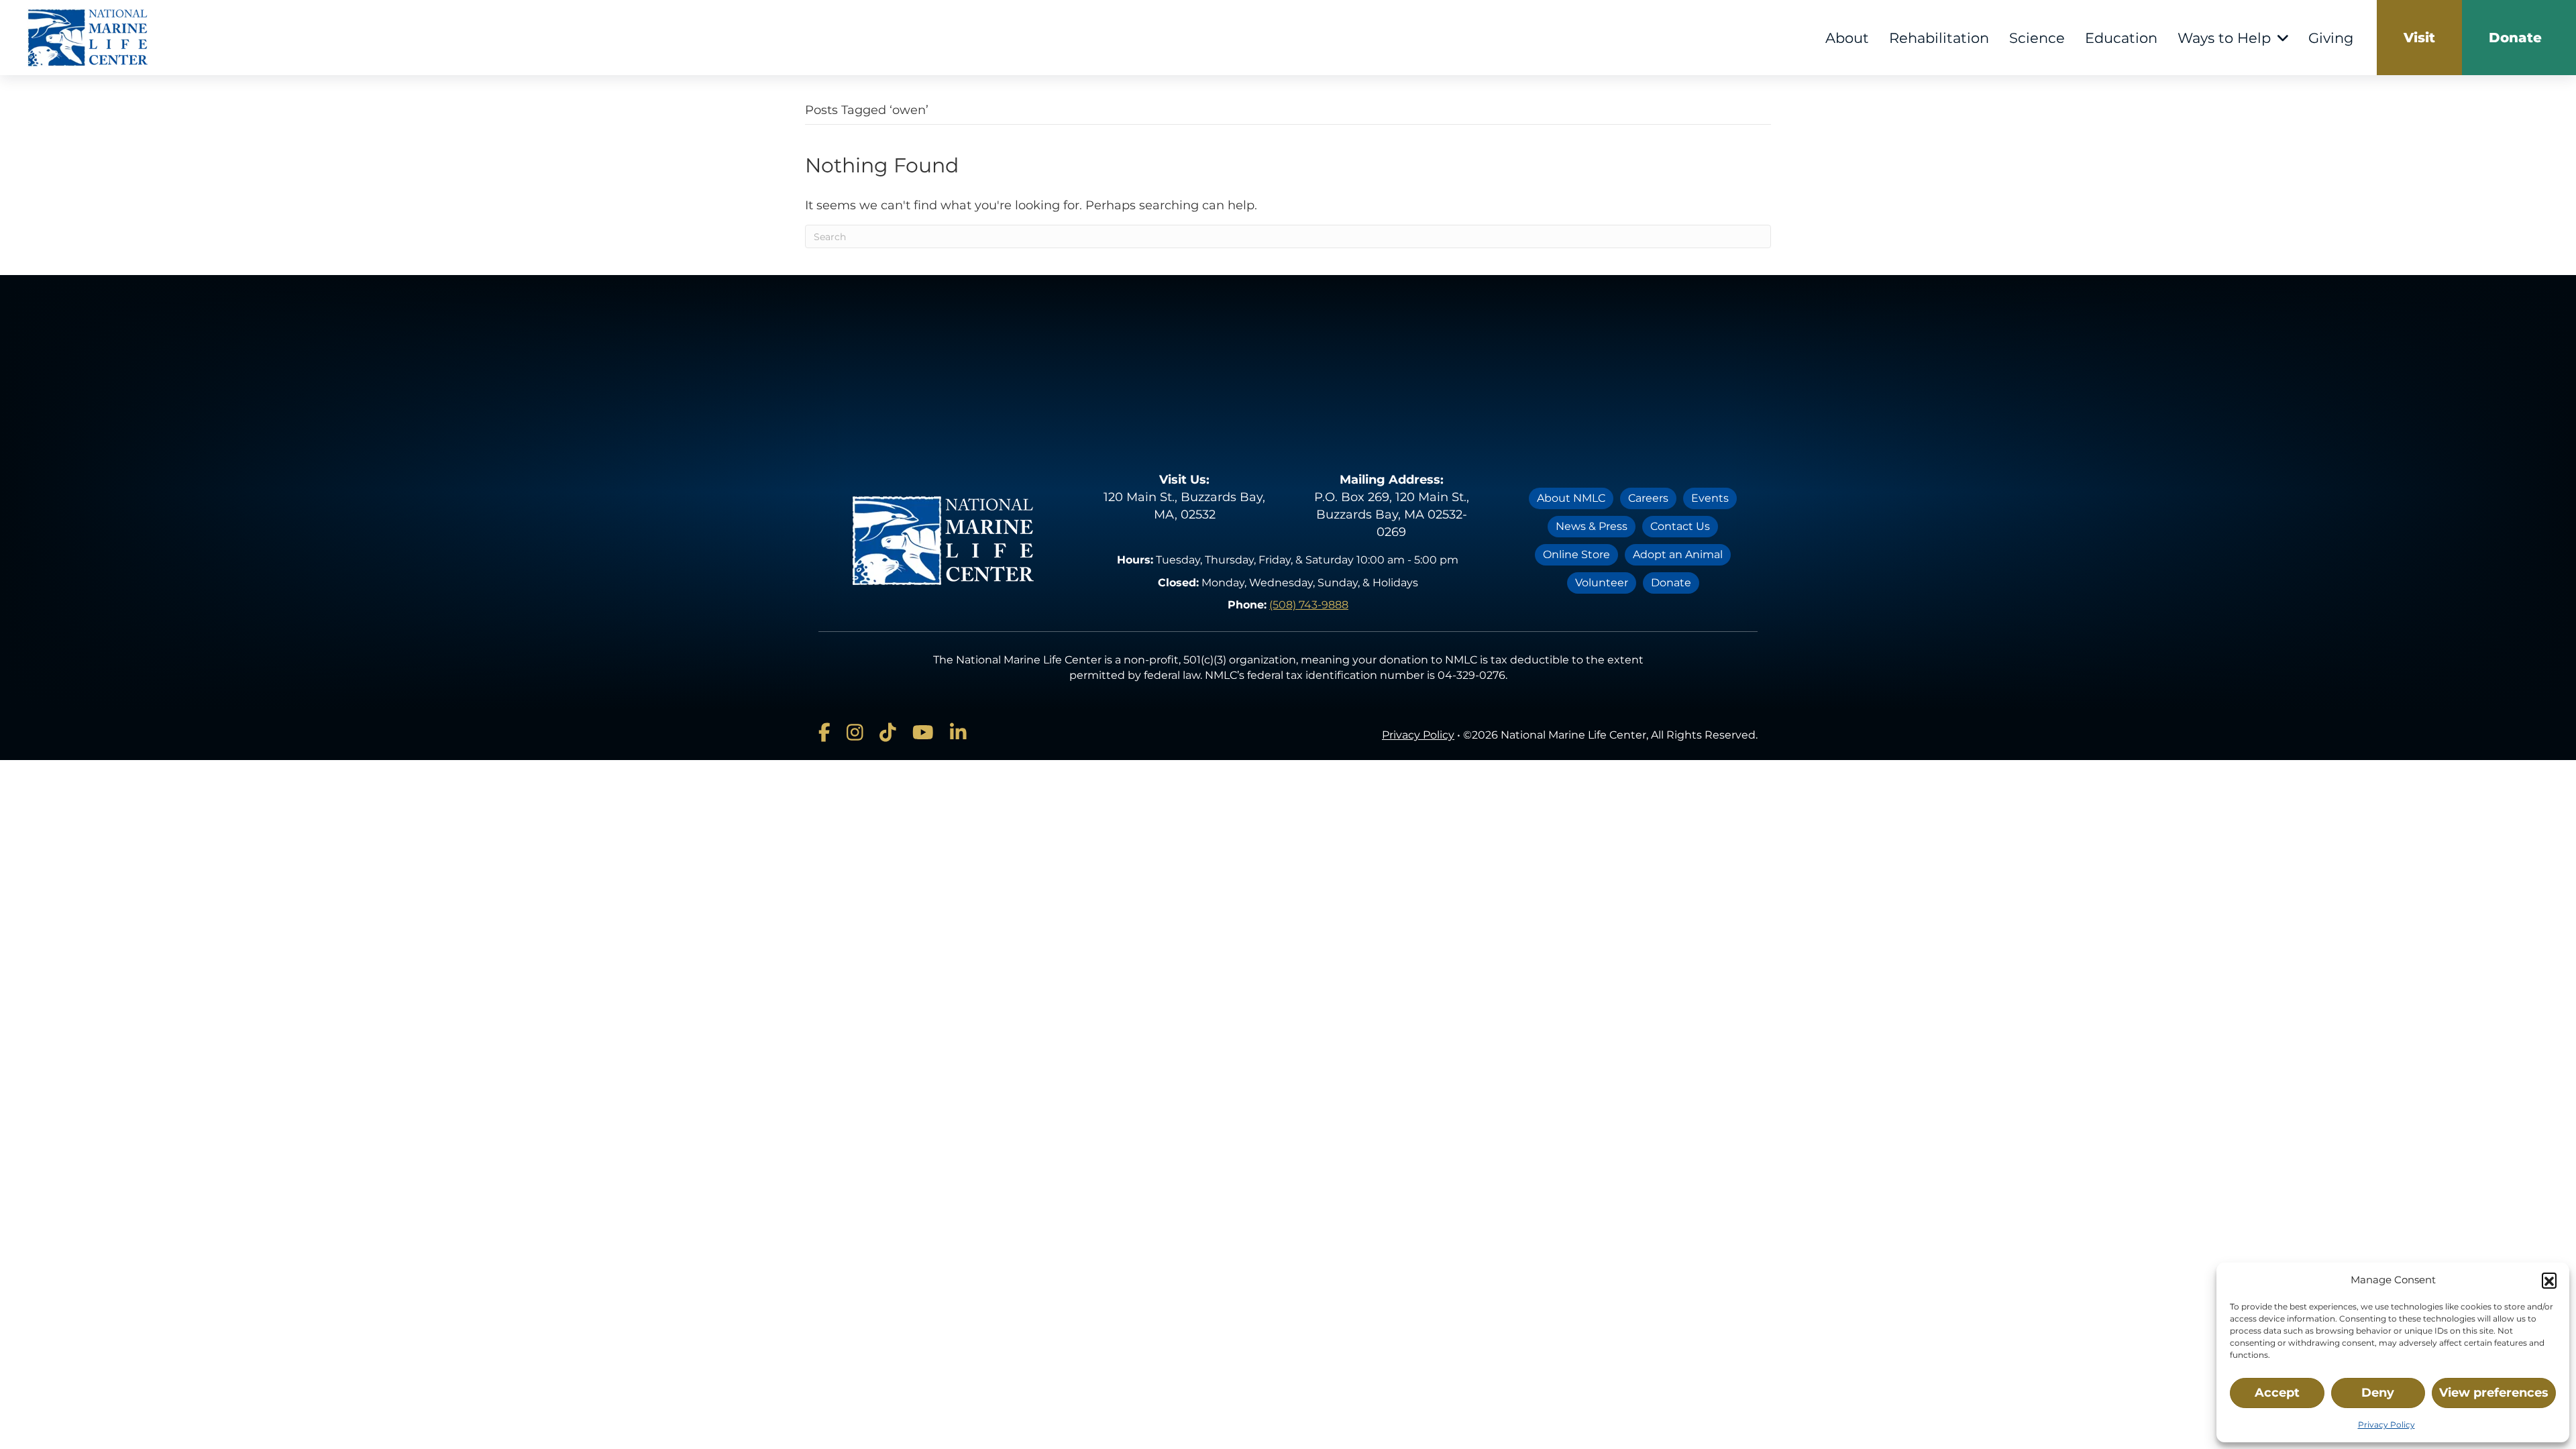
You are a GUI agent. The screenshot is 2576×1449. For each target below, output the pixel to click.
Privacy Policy (2386, 1425)
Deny (2378, 1393)
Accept (2277, 1393)
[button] (2549, 1280)
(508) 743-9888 (1309, 605)
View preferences (2494, 1393)
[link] (2419, 38)
